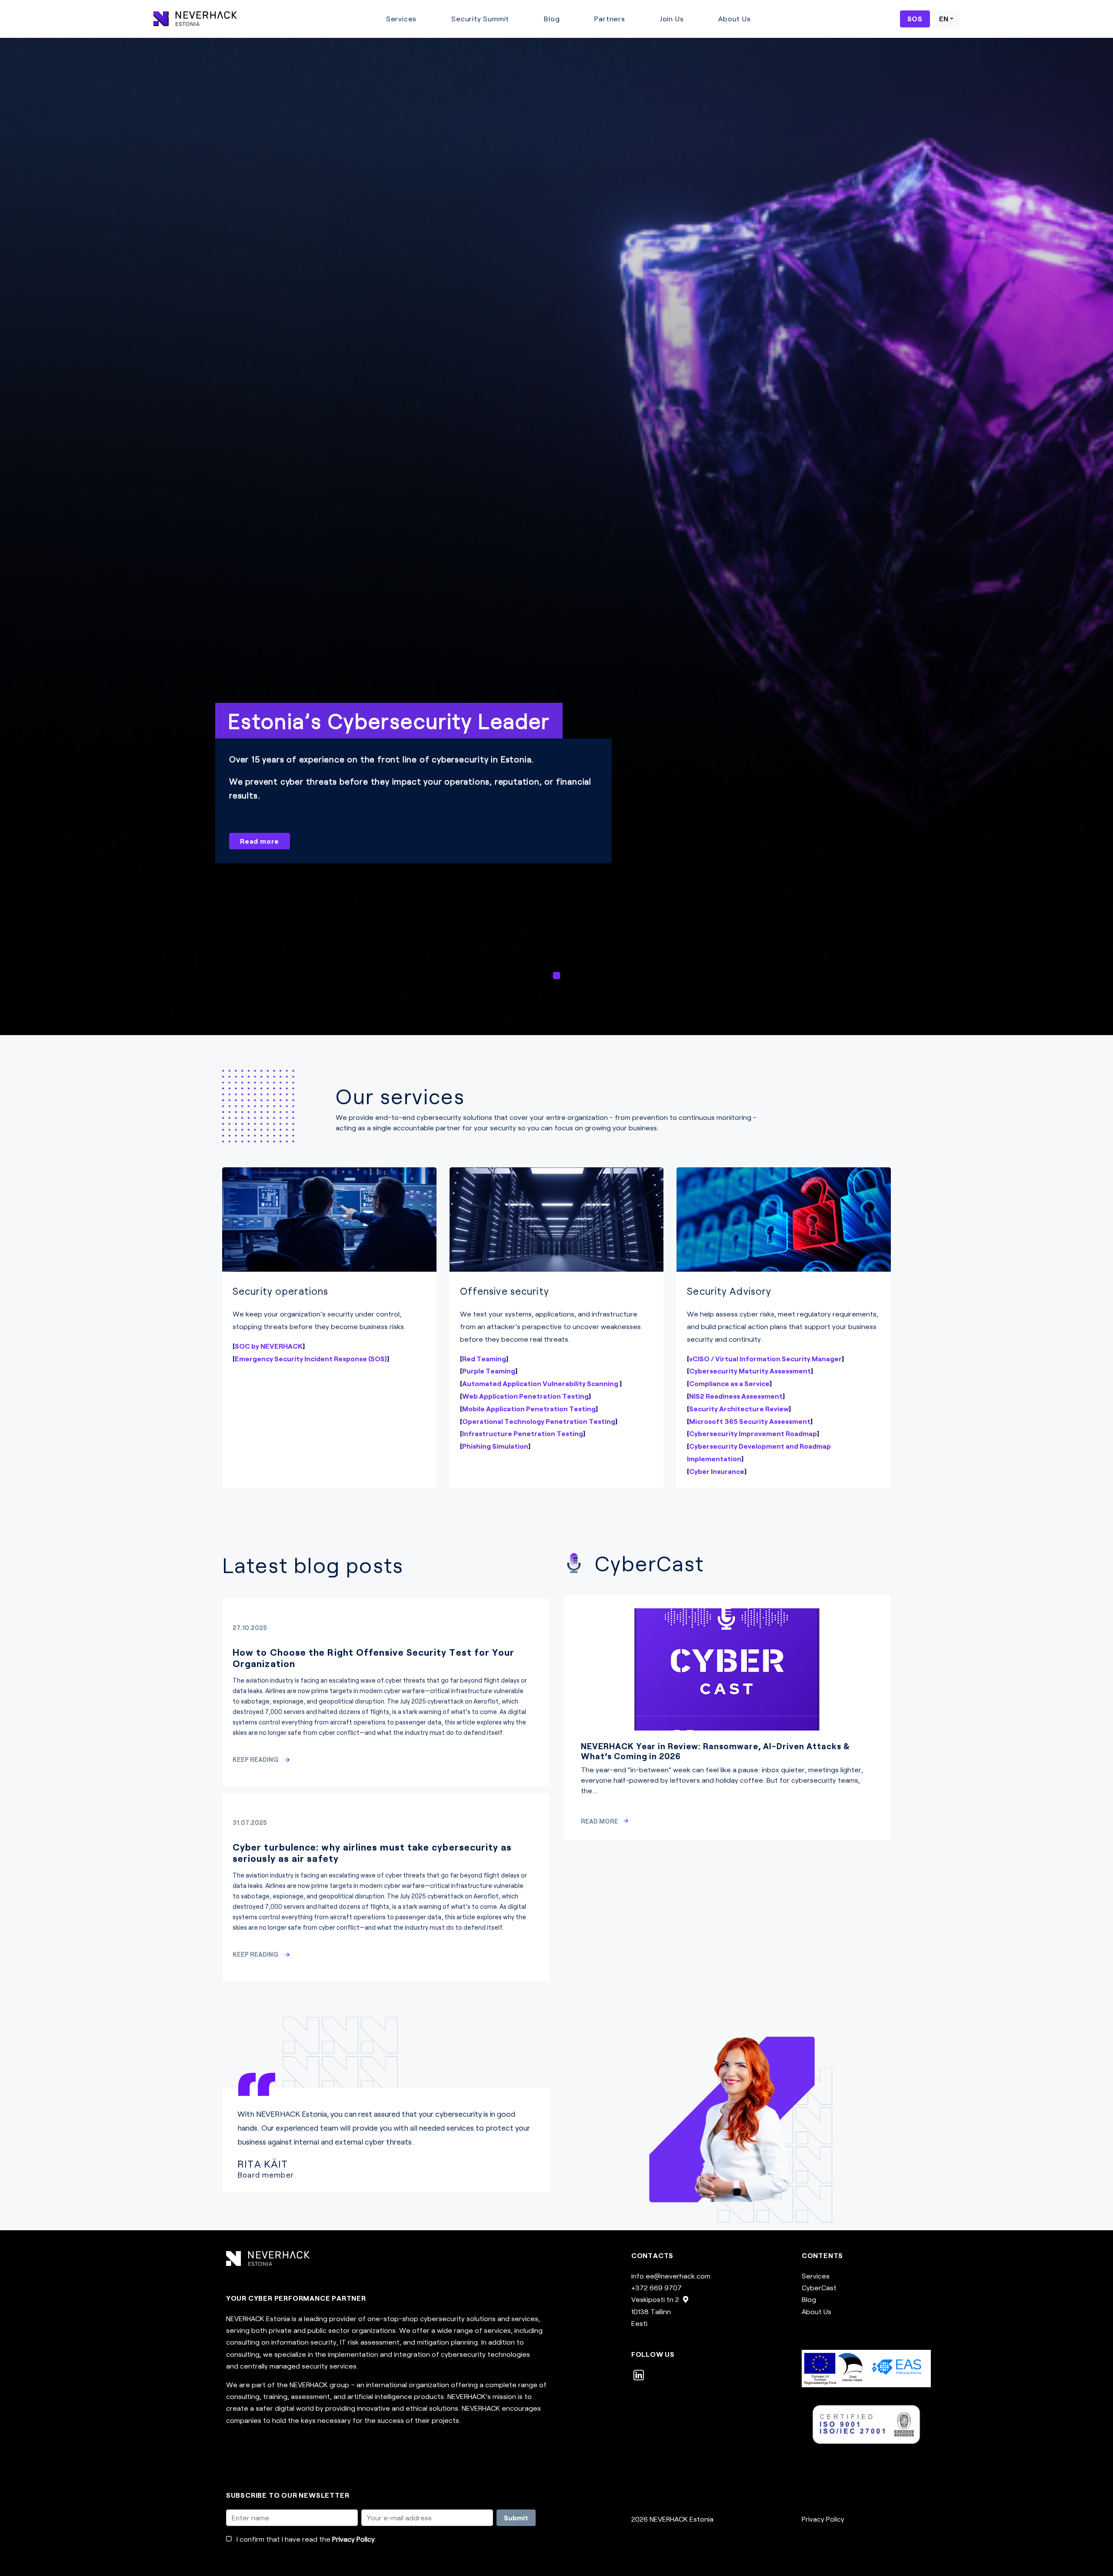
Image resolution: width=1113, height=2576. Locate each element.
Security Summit (480, 18)
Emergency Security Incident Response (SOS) (311, 1358)
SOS (915, 18)
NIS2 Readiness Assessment (736, 1396)
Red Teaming (484, 1358)
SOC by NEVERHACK (269, 1346)
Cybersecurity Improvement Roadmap (753, 1433)
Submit (516, 2518)
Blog (552, 18)
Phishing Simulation (495, 1446)
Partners (610, 18)
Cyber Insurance (717, 1471)
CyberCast (819, 2287)
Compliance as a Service (729, 1383)
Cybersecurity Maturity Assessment (750, 1371)
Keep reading (256, 1759)
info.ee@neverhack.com (671, 2276)
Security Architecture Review (739, 1408)
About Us (734, 18)
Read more (260, 841)
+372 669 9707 (656, 2287)
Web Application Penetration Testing (525, 1396)
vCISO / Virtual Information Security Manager (765, 1358)
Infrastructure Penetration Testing (523, 1433)
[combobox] (946, 19)
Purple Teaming (489, 1371)
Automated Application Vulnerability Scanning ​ (541, 1383)
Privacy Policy (353, 2539)
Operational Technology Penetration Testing (539, 1421)
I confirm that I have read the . (307, 2539)
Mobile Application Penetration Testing (529, 1408)
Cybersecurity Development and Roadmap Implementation (759, 1452)
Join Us (672, 18)
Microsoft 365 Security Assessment (750, 1421)
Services (401, 18)
